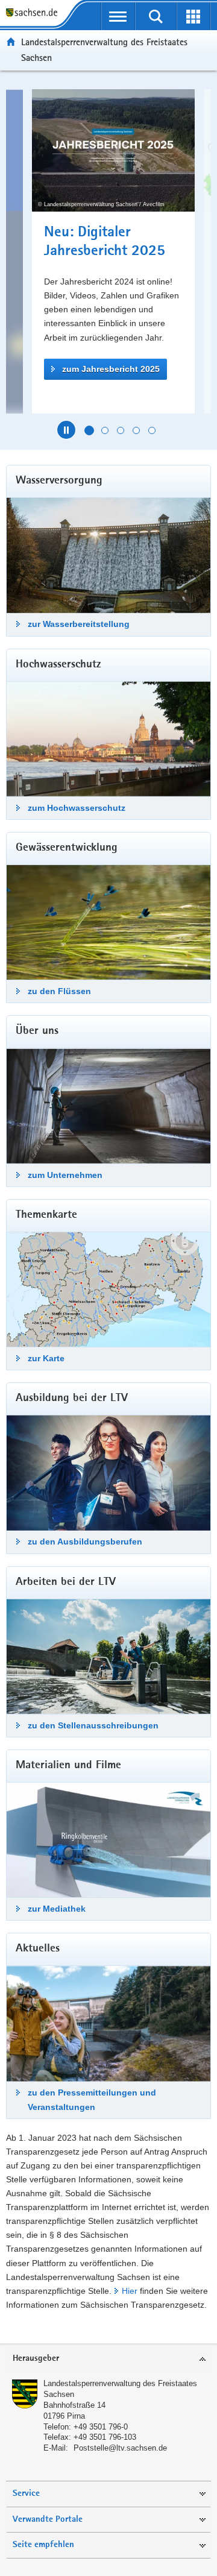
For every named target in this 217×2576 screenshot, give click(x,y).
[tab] (108, 2359)
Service (26, 2494)
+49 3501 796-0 (101, 2427)
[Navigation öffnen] (118, 16)
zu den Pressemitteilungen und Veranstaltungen (92, 2099)
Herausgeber (36, 2359)
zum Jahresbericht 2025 (96, 369)
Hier (130, 2291)
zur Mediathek (57, 1909)
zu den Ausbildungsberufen (85, 1542)
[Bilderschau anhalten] (66, 430)
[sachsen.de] (34, 14)
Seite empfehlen (43, 2545)
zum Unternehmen (65, 1175)
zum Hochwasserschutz (77, 808)
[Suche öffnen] (156, 16)
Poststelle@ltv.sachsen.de (120, 2448)
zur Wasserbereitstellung (79, 624)
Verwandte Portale (48, 2520)
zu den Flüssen (59, 991)
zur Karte (46, 1358)
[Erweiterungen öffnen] (194, 16)
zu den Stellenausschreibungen (93, 1725)
